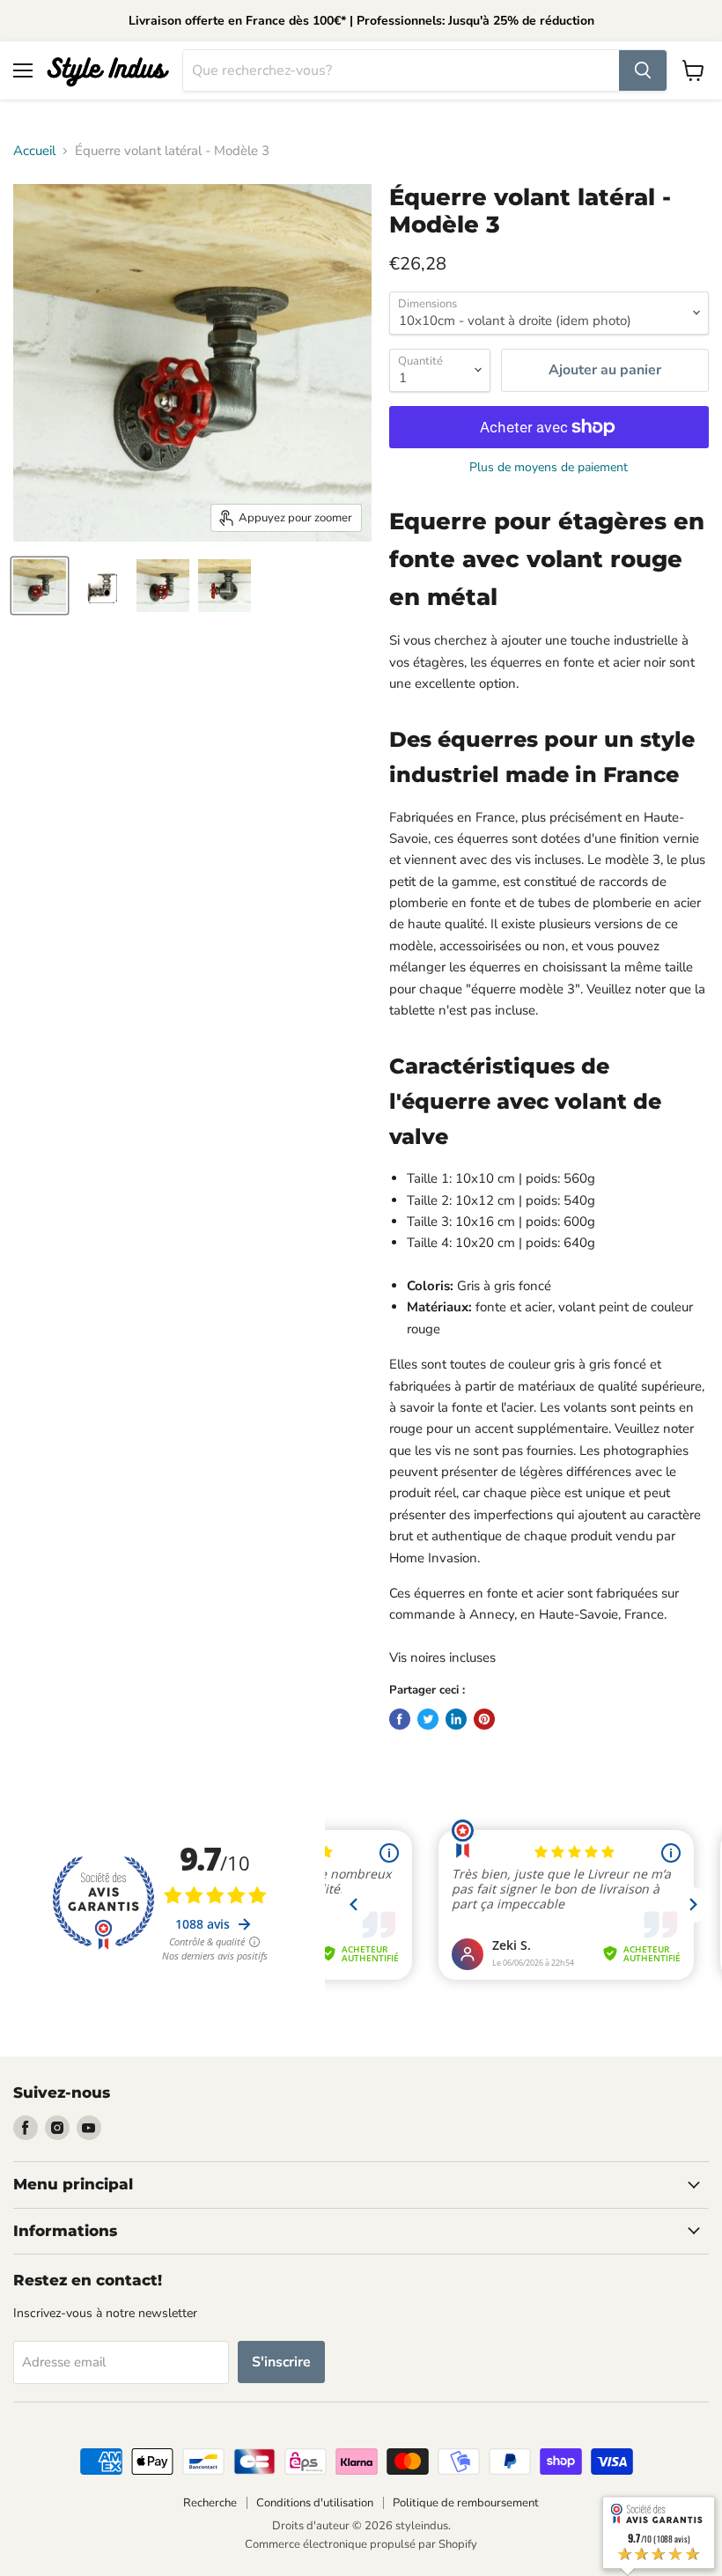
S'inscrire (281, 2362)
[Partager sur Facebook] (400, 1719)
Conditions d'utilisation (315, 2503)
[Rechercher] (643, 70)
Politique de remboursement (466, 2503)
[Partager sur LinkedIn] (456, 1719)
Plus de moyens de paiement (549, 468)
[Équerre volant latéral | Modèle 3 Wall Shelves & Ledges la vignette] (40, 586)
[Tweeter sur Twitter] (428, 1719)
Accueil (34, 151)
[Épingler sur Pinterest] (484, 1719)
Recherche (210, 2503)
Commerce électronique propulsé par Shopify (361, 2544)
